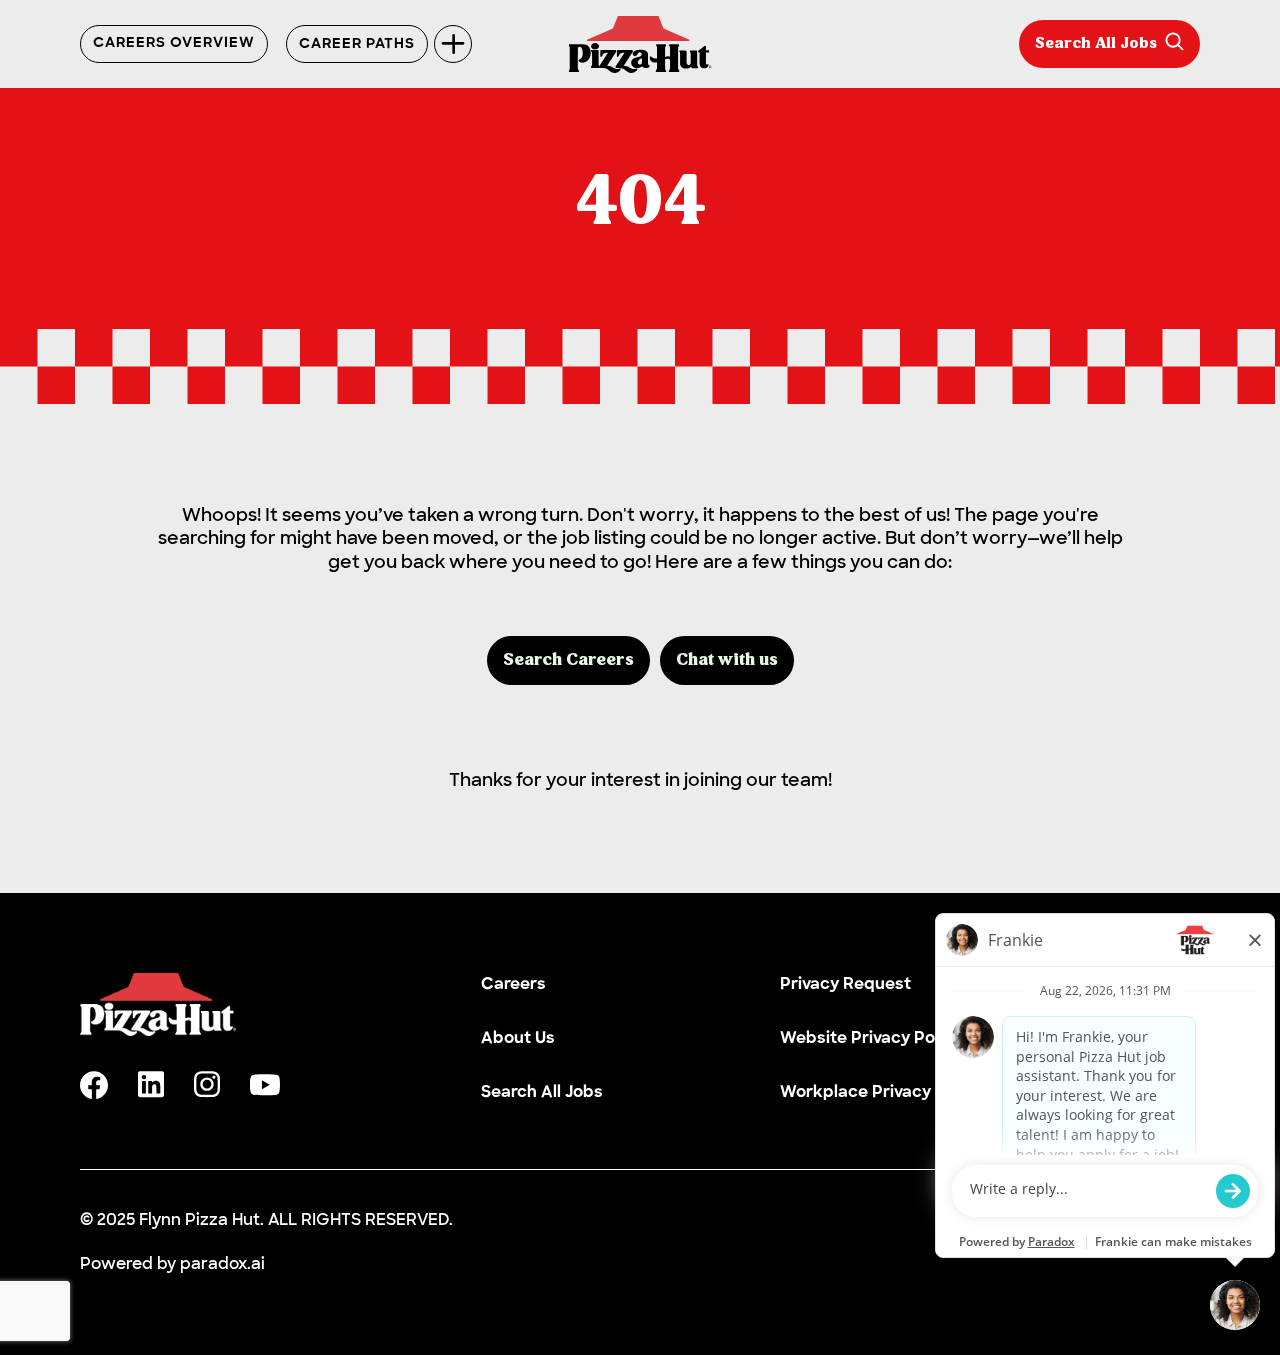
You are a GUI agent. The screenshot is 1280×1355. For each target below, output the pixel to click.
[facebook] (94, 1085)
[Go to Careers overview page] (640, 44)
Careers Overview (174, 44)
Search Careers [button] (568, 660)
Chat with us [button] (727, 660)
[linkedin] (151, 1084)
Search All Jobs (1096, 44)
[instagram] (207, 1084)
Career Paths (357, 44)
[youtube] (265, 1085)
